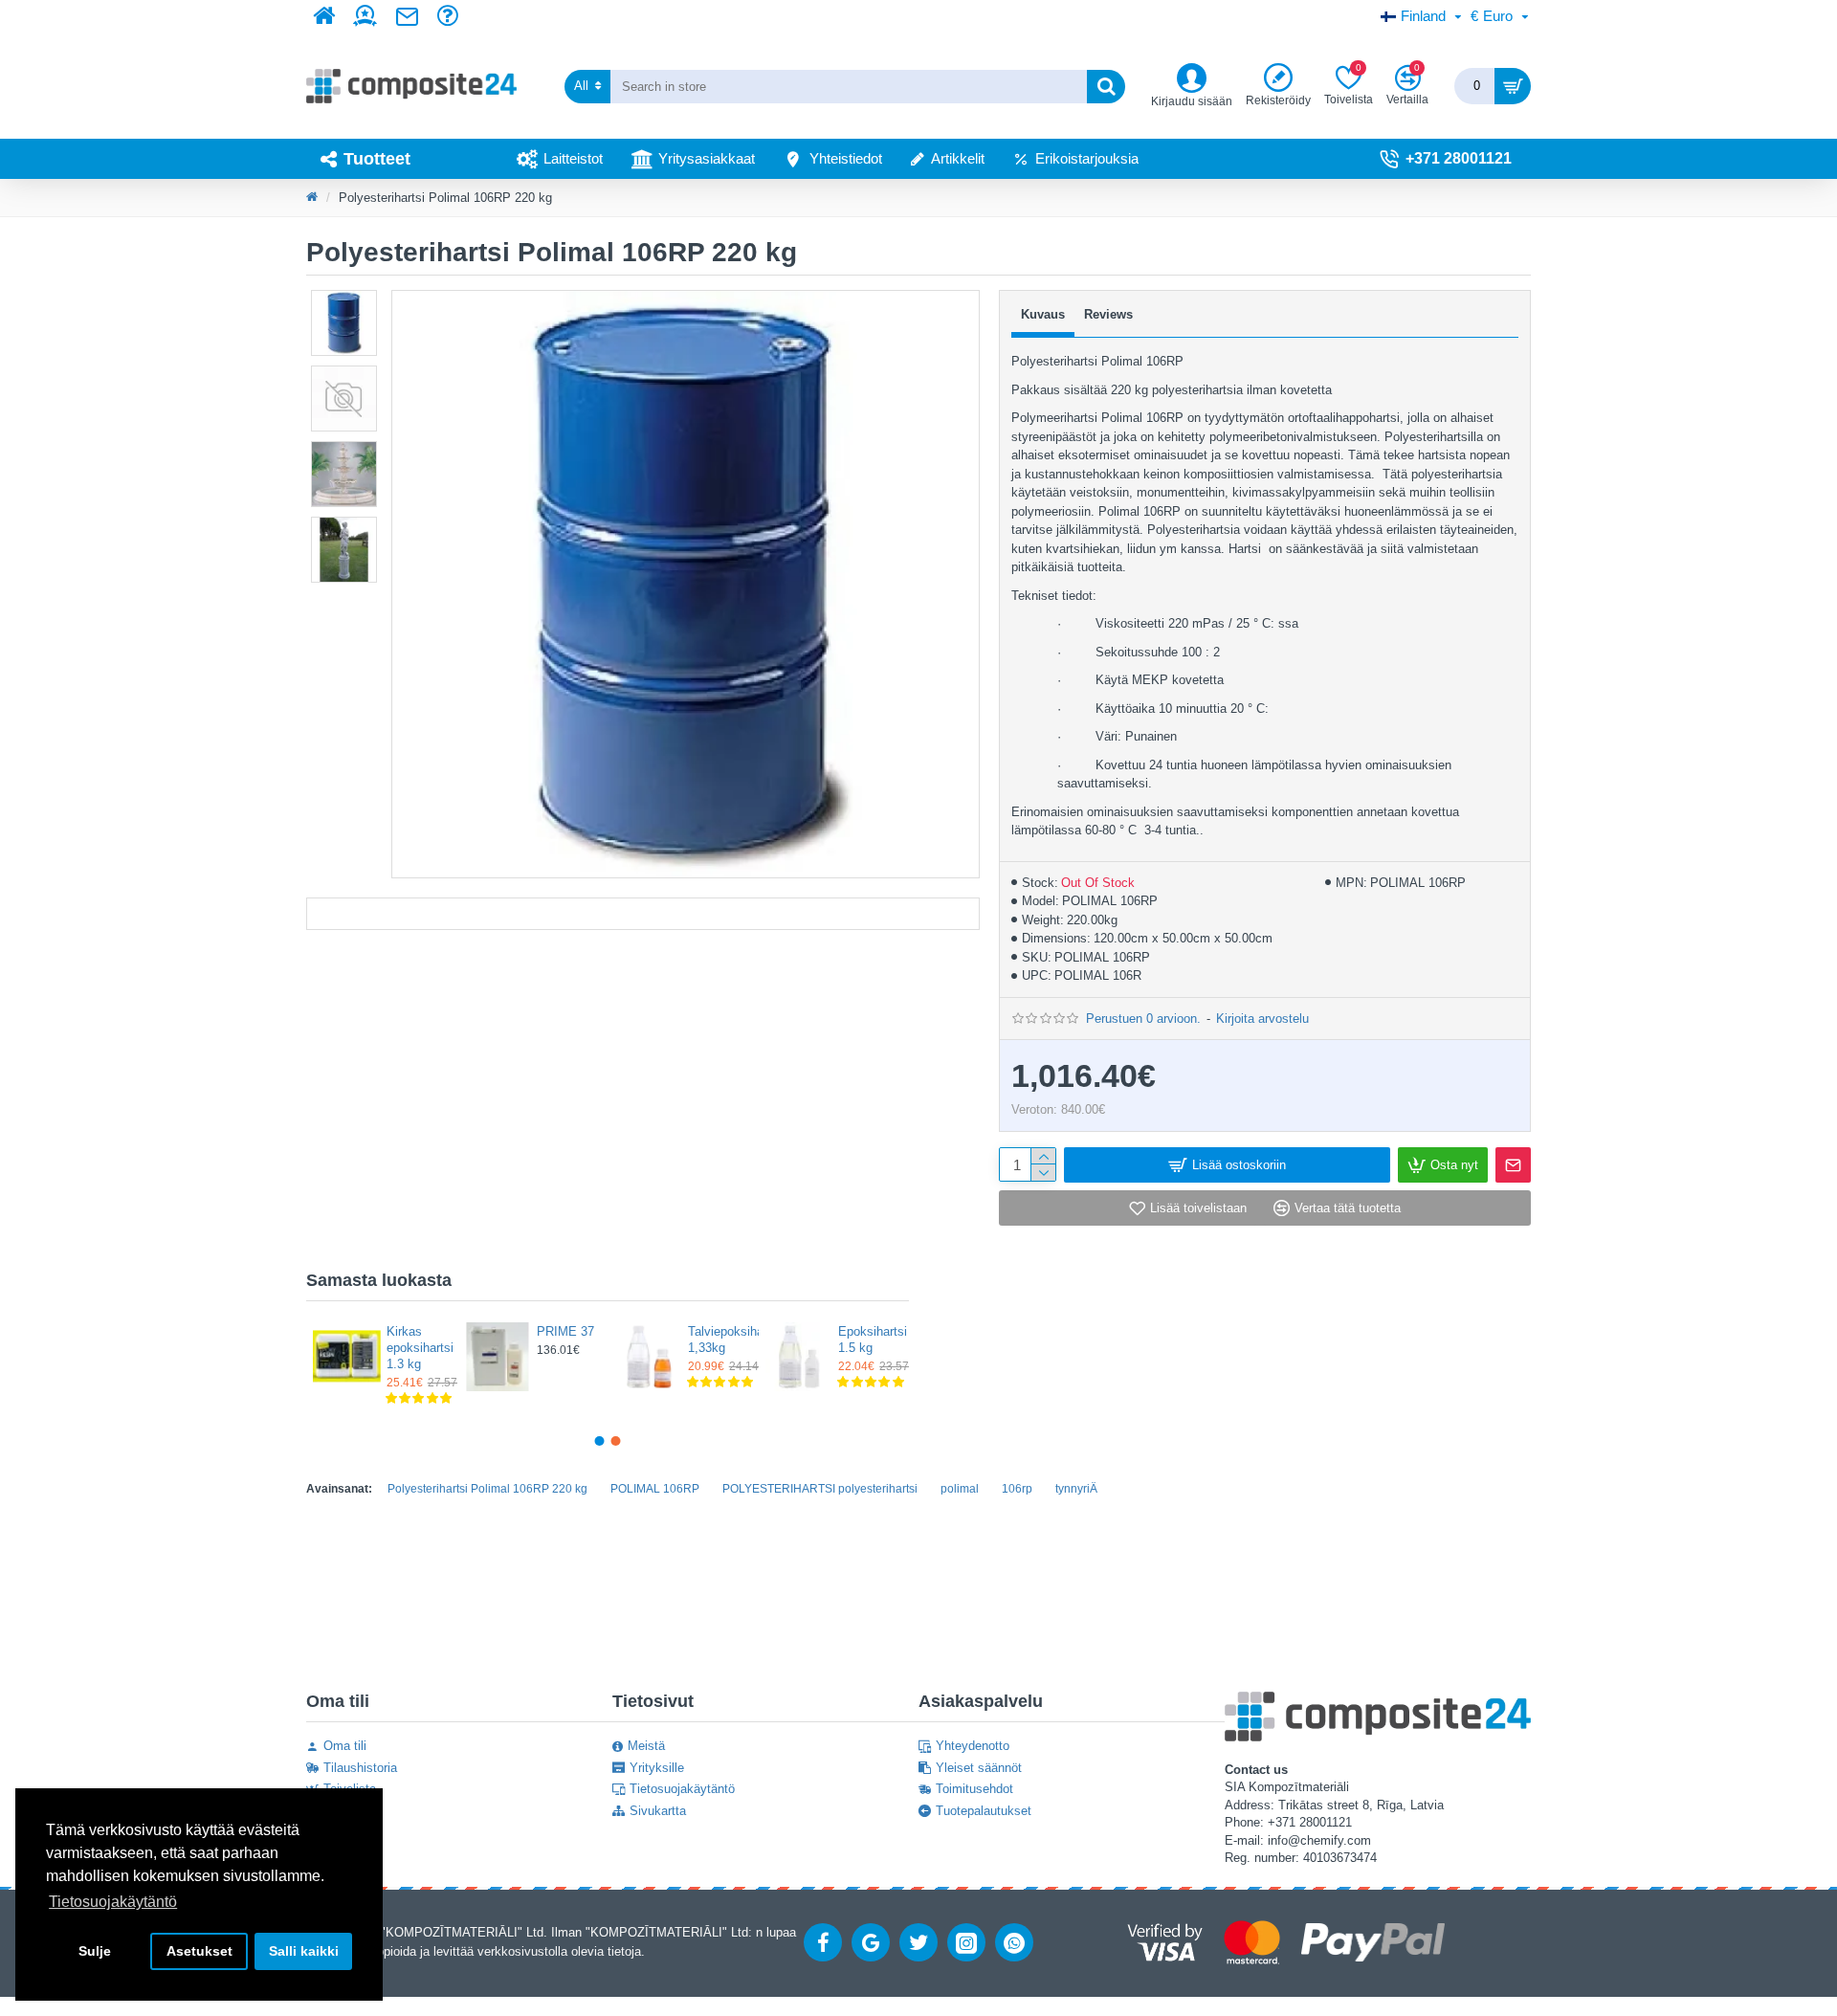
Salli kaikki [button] (304, 1951)
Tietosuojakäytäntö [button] (113, 1902)
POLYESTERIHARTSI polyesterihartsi (820, 1489)
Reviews (1108, 314)
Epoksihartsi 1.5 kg (868, 1340)
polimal (960, 1489)
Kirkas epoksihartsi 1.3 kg (416, 1348)
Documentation (643, 914)
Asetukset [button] (199, 1951)
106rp (1017, 1489)
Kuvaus (1043, 314)
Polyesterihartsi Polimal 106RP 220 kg (487, 1489)
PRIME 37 (565, 1331)
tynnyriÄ (1076, 1489)
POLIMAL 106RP (655, 1489)
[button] (600, 1441)
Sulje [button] (95, 1951)
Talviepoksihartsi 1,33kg (718, 1340)
